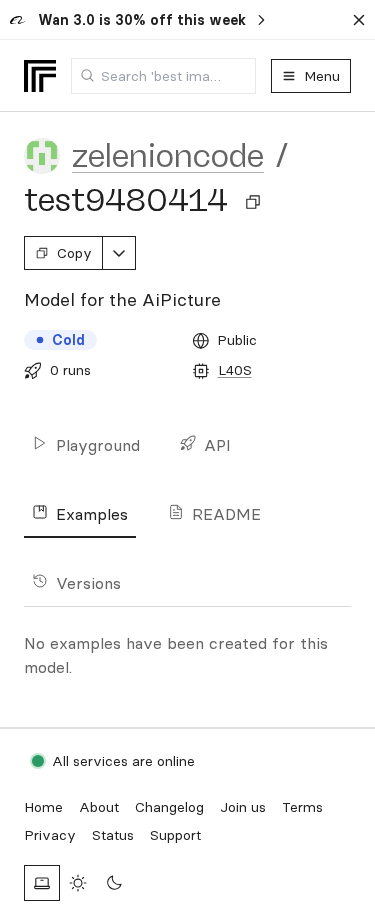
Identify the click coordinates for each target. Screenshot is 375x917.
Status (113, 835)
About (99, 807)
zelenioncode (168, 156)
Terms (302, 807)
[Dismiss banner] (359, 20)
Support (175, 835)
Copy (74, 253)
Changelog (169, 807)
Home (43, 807)
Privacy (50, 835)
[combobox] (163, 76)
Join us (243, 807)
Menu (322, 76)
